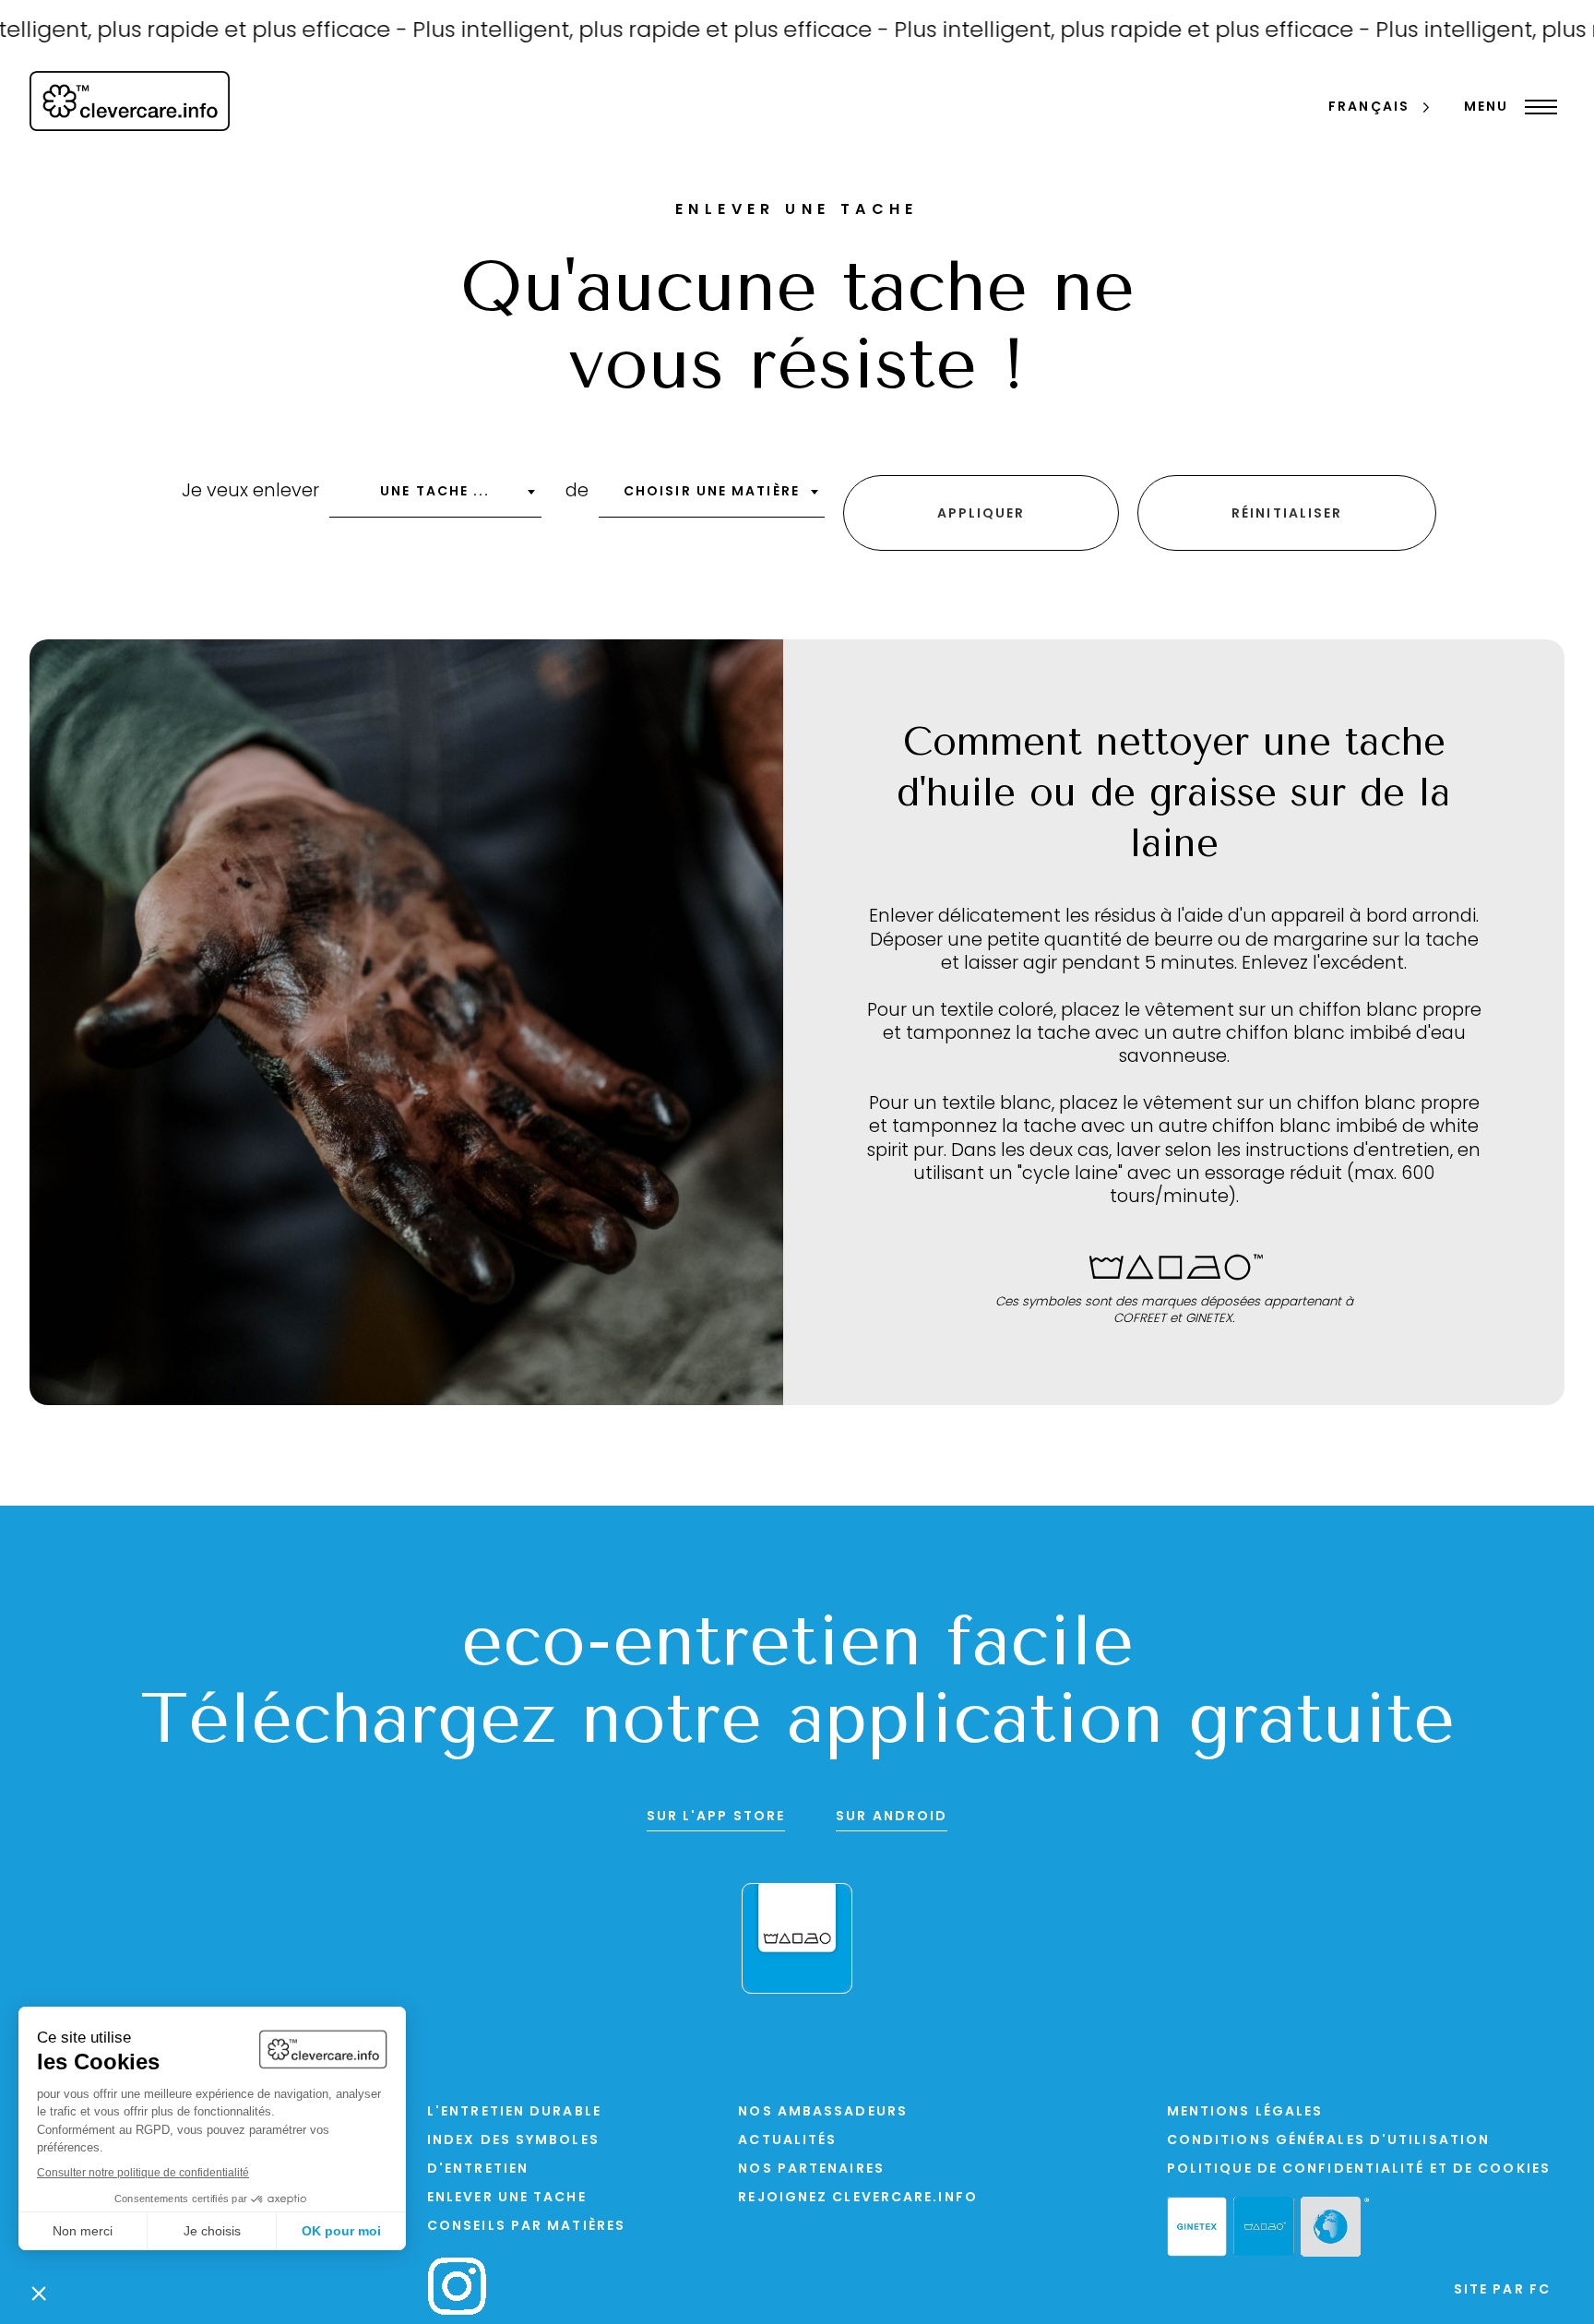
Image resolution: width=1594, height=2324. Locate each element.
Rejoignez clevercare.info (858, 2198)
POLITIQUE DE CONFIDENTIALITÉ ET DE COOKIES (1359, 2169)
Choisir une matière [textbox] (712, 492)
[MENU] (1536, 107)
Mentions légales (1245, 2112)
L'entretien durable (514, 2112)
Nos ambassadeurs (823, 2112)
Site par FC (1502, 2290)
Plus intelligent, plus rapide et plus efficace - (601, 31)
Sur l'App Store (716, 1817)
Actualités (787, 2141)
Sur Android (892, 1817)
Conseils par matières (526, 2227)
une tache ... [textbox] (435, 492)
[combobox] (435, 498)
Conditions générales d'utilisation (1328, 2141)
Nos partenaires (811, 2169)
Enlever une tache (507, 2198)
